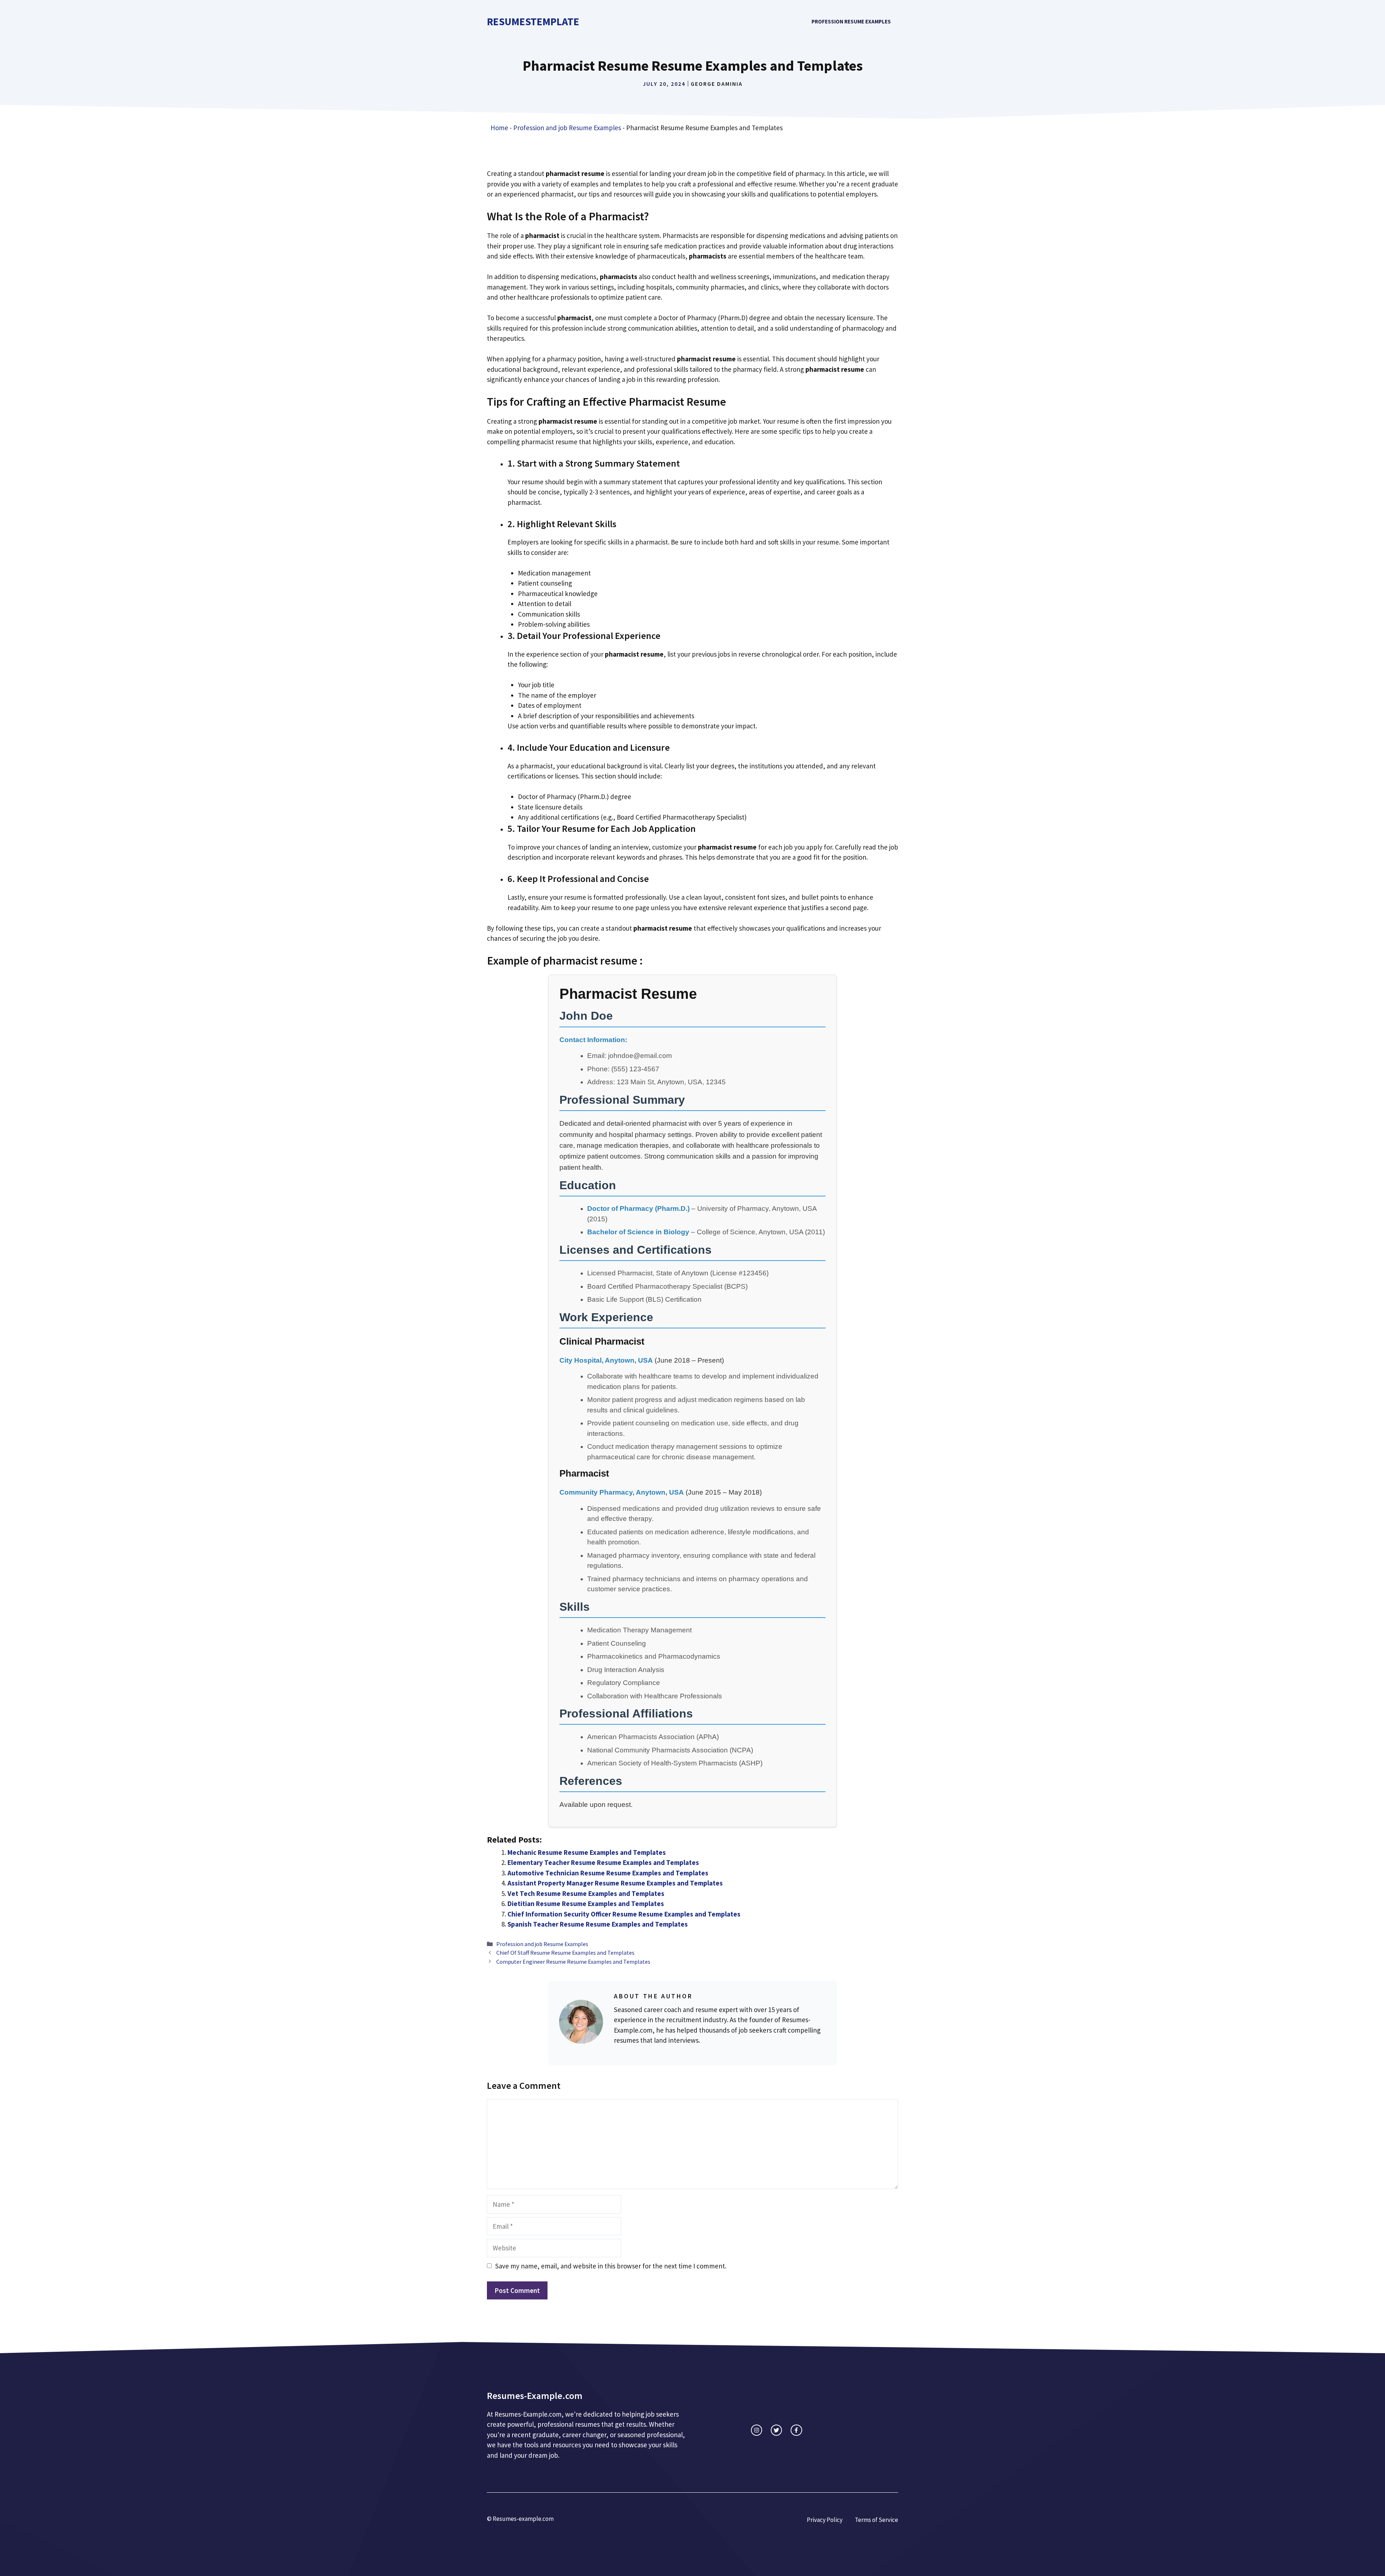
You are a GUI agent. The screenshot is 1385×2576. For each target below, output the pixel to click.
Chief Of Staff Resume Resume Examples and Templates (565, 1953)
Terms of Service (876, 2520)
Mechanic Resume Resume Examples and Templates (587, 1852)
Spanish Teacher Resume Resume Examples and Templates (598, 1924)
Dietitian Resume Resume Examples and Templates (586, 1904)
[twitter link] (776, 2430)
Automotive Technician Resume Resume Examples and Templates (608, 1873)
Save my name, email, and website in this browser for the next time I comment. (611, 2266)
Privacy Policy (825, 2520)
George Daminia (717, 84)
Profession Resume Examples (851, 21)
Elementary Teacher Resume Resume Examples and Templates (603, 1862)
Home (499, 128)
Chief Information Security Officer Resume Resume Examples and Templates (624, 1914)
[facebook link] (796, 2430)
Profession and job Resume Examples (567, 128)
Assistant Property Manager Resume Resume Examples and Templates (615, 1883)
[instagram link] (757, 2430)
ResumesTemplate (533, 21)
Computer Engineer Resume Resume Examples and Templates (573, 1962)
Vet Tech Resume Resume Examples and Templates (586, 1893)
